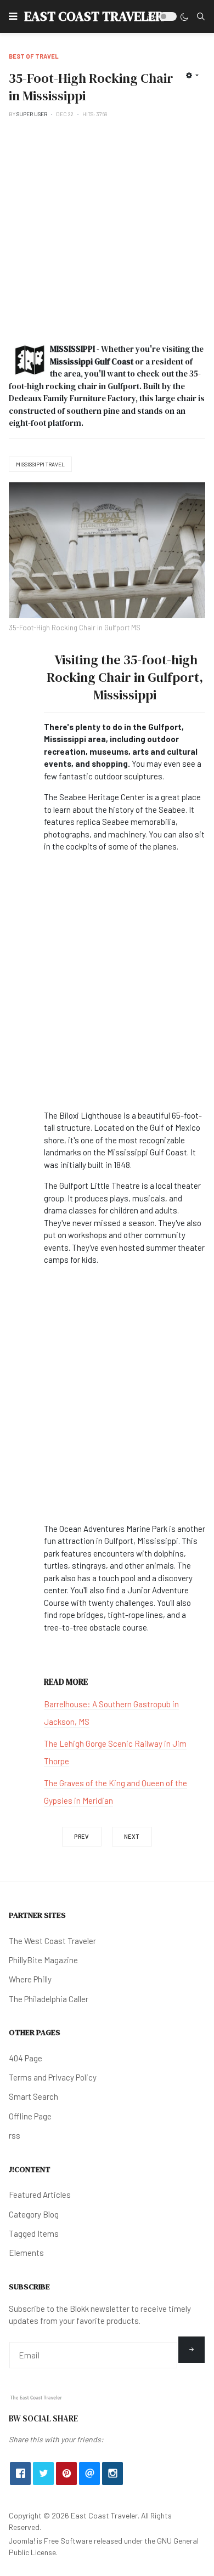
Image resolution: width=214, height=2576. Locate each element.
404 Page (26, 2058)
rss (15, 2135)
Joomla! (22, 2541)
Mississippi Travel (40, 464)
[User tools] (192, 75)
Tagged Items (34, 2233)
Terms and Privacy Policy (53, 2077)
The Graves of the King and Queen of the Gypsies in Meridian (116, 1792)
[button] (13, 16)
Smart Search (33, 2096)
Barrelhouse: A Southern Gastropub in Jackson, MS (111, 1713)
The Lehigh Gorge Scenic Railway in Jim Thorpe (115, 1752)
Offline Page (30, 2116)
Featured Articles (40, 2195)
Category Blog (34, 2214)
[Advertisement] (107, 231)
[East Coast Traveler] (36, 2397)
